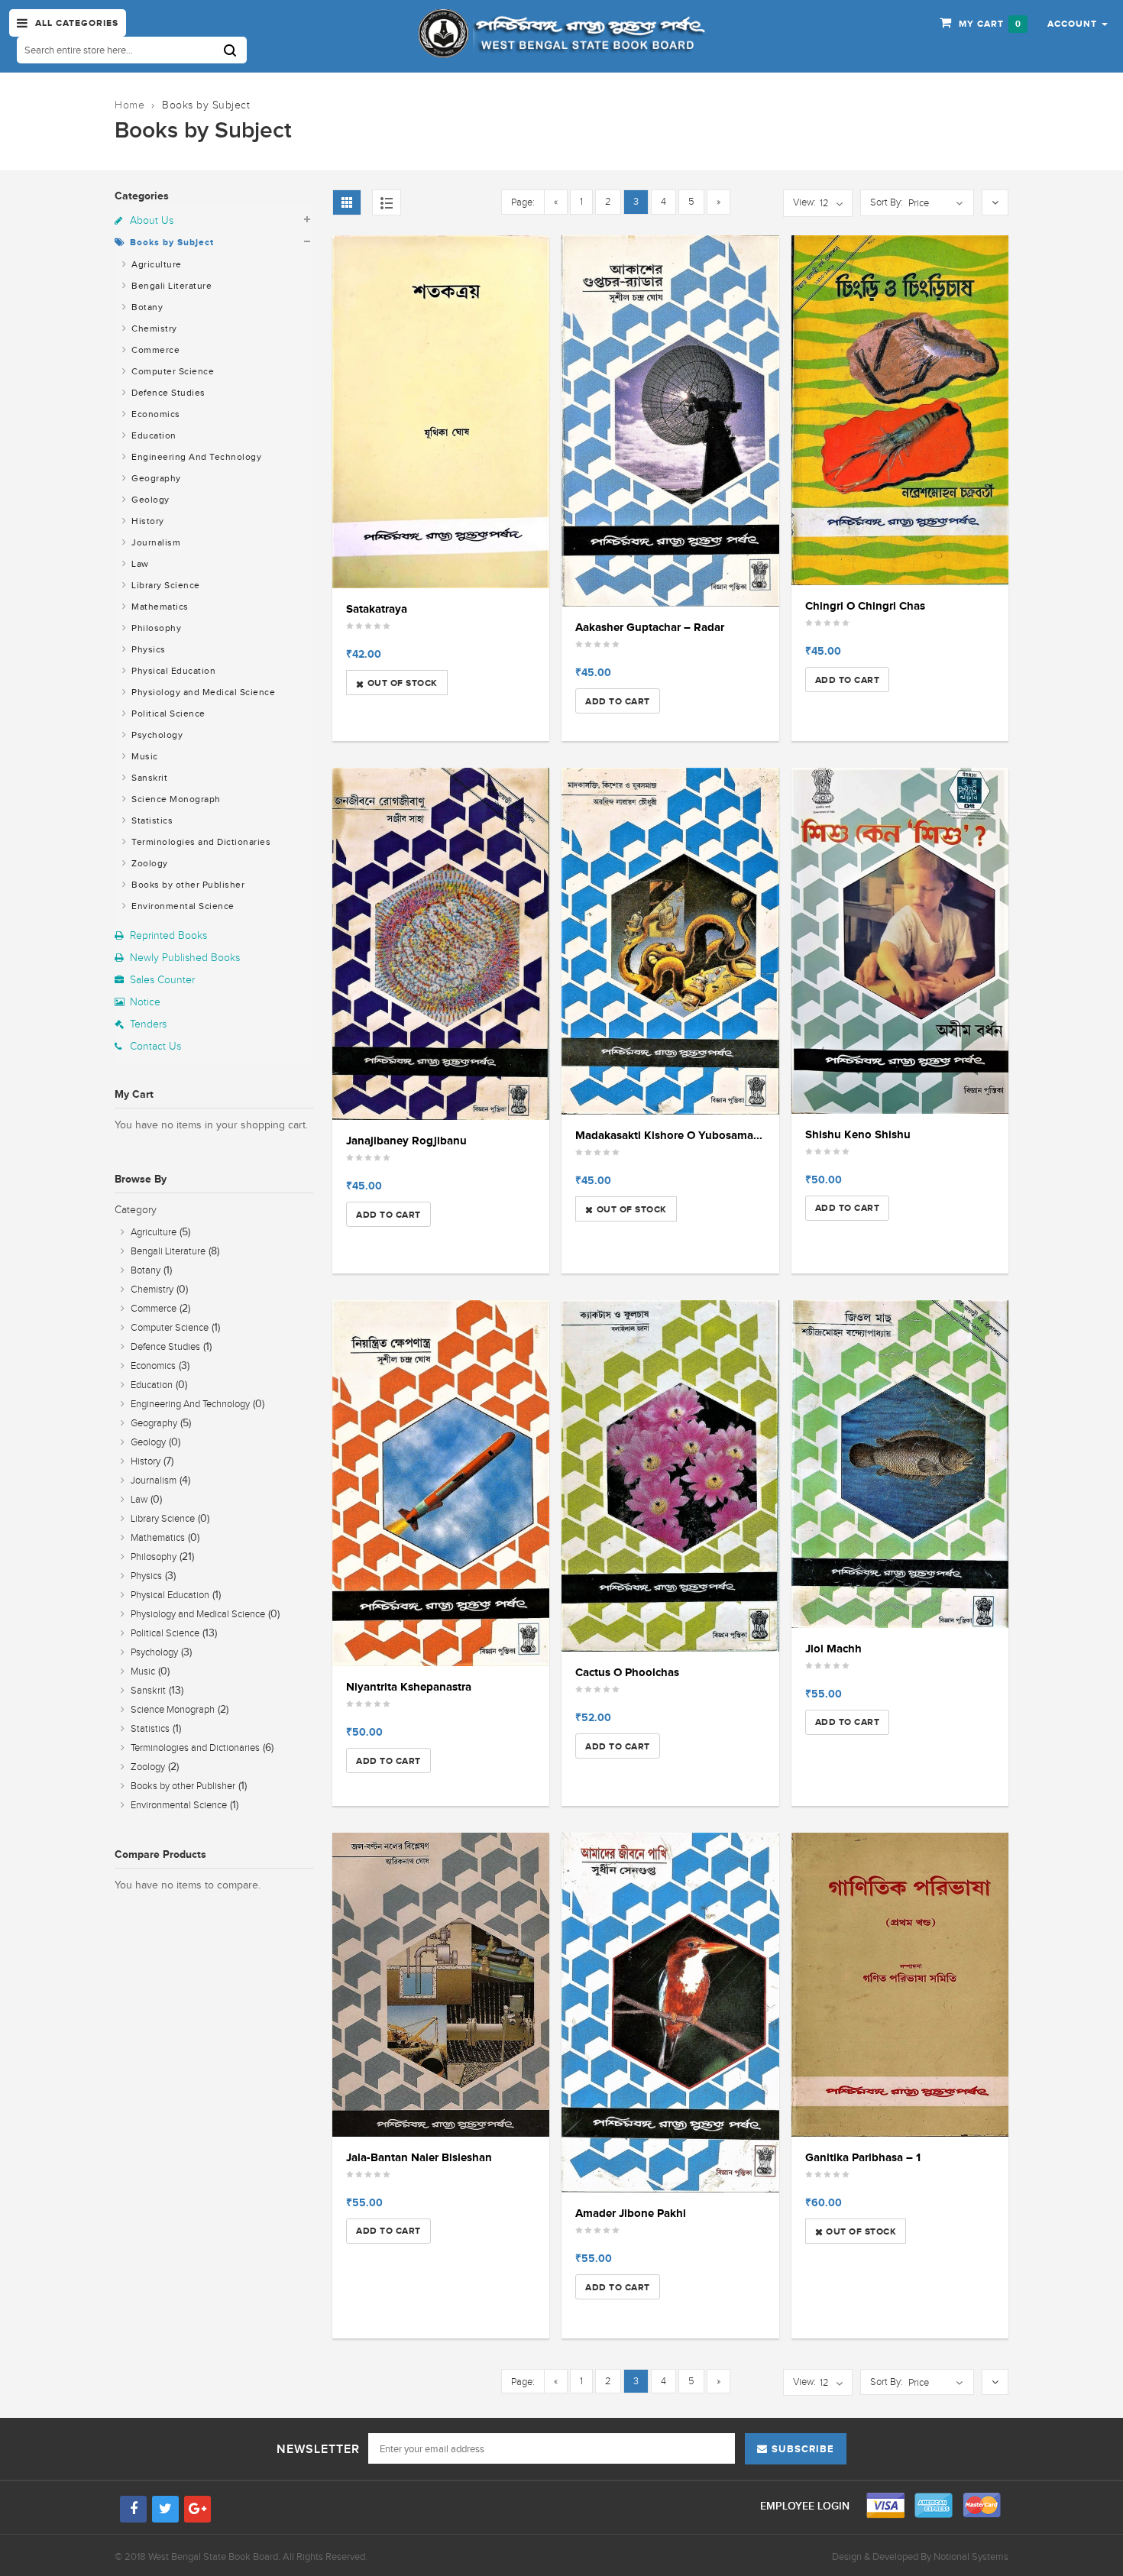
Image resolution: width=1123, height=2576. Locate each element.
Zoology (149, 863)
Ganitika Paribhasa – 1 (863, 2157)
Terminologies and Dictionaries (200, 842)
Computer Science (172, 371)
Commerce (155, 350)
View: (804, 202)
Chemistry (153, 328)
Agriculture (155, 264)
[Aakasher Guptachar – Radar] (670, 421)
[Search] (235, 50)
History (147, 521)
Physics (147, 649)
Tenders (148, 1024)
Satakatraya (377, 608)
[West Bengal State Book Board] (561, 34)
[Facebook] (133, 2509)
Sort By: (887, 202)
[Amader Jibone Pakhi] (670, 2013)
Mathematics (159, 607)
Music (144, 756)
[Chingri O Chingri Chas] (900, 411)
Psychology (156, 735)
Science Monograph (175, 799)
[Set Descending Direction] (995, 203)
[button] (1078, 23)
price (919, 203)
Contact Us (155, 1046)
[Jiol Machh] (900, 1464)
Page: (523, 202)
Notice (145, 1002)
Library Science (165, 585)
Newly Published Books (185, 958)
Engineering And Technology (196, 457)
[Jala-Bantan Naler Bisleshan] (441, 1985)
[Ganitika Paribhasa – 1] (900, 1985)
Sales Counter (162, 980)
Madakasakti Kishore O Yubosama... (669, 1135)
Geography (155, 478)
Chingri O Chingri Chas (865, 605)
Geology (149, 500)
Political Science (167, 714)
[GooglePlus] (197, 2509)
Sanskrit (149, 778)
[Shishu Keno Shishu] (900, 941)
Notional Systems (971, 2557)
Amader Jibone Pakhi (631, 2213)
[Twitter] (165, 2509)
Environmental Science (182, 906)
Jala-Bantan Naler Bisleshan (419, 2157)
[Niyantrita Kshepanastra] (441, 1484)
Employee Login (806, 2506)
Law (139, 564)
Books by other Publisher (187, 885)
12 (824, 203)
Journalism (155, 542)
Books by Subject (172, 242)
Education (153, 435)
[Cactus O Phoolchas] (670, 1476)
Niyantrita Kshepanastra (409, 1686)
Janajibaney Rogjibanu (406, 1140)
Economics (155, 414)
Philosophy (155, 628)
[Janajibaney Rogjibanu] (441, 944)
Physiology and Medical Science (202, 692)
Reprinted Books (168, 935)
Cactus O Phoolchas (627, 1672)
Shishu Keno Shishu (858, 1134)
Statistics (151, 820)
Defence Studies (167, 393)
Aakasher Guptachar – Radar (650, 627)
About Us (152, 220)
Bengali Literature (171, 286)
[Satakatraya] (441, 412)
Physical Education (173, 671)
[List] (387, 202)
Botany (146, 307)
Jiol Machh (833, 1648)
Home (129, 105)
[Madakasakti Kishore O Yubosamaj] (670, 941)
